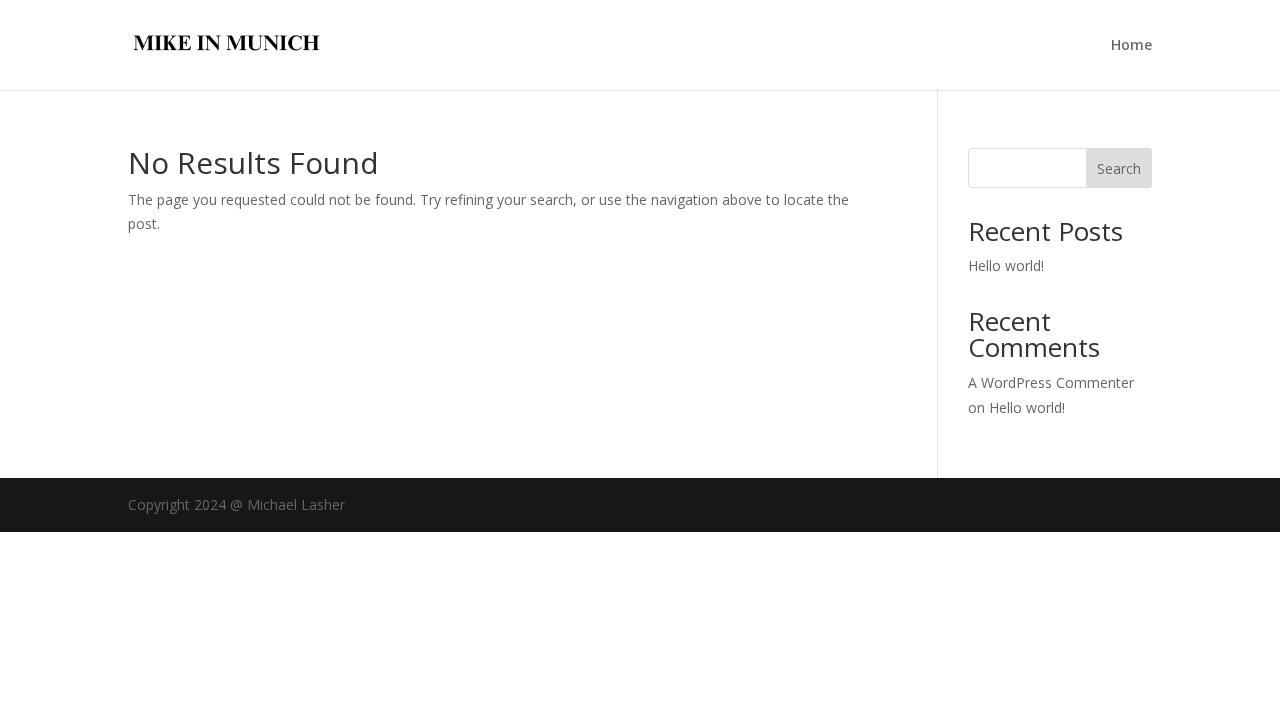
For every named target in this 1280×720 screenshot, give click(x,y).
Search (1119, 168)
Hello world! (1006, 265)
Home (1131, 46)
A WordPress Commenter (1051, 382)
